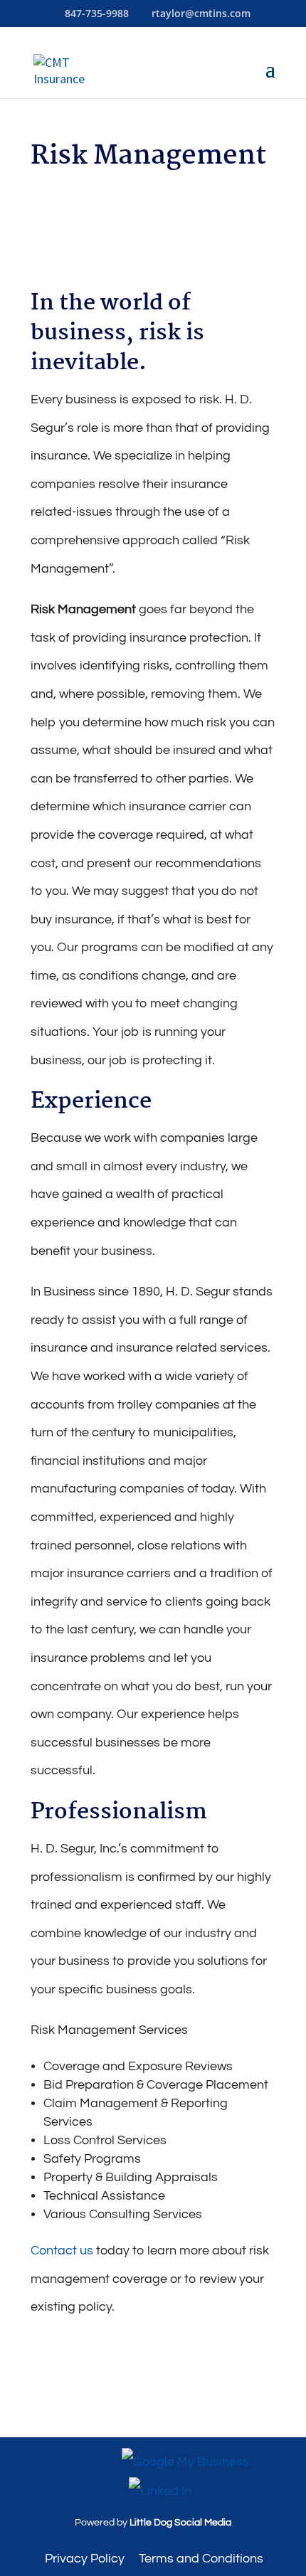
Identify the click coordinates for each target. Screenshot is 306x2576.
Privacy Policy (85, 2559)
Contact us (62, 2251)
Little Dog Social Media (180, 2523)
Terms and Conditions (201, 2559)
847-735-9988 (97, 13)
